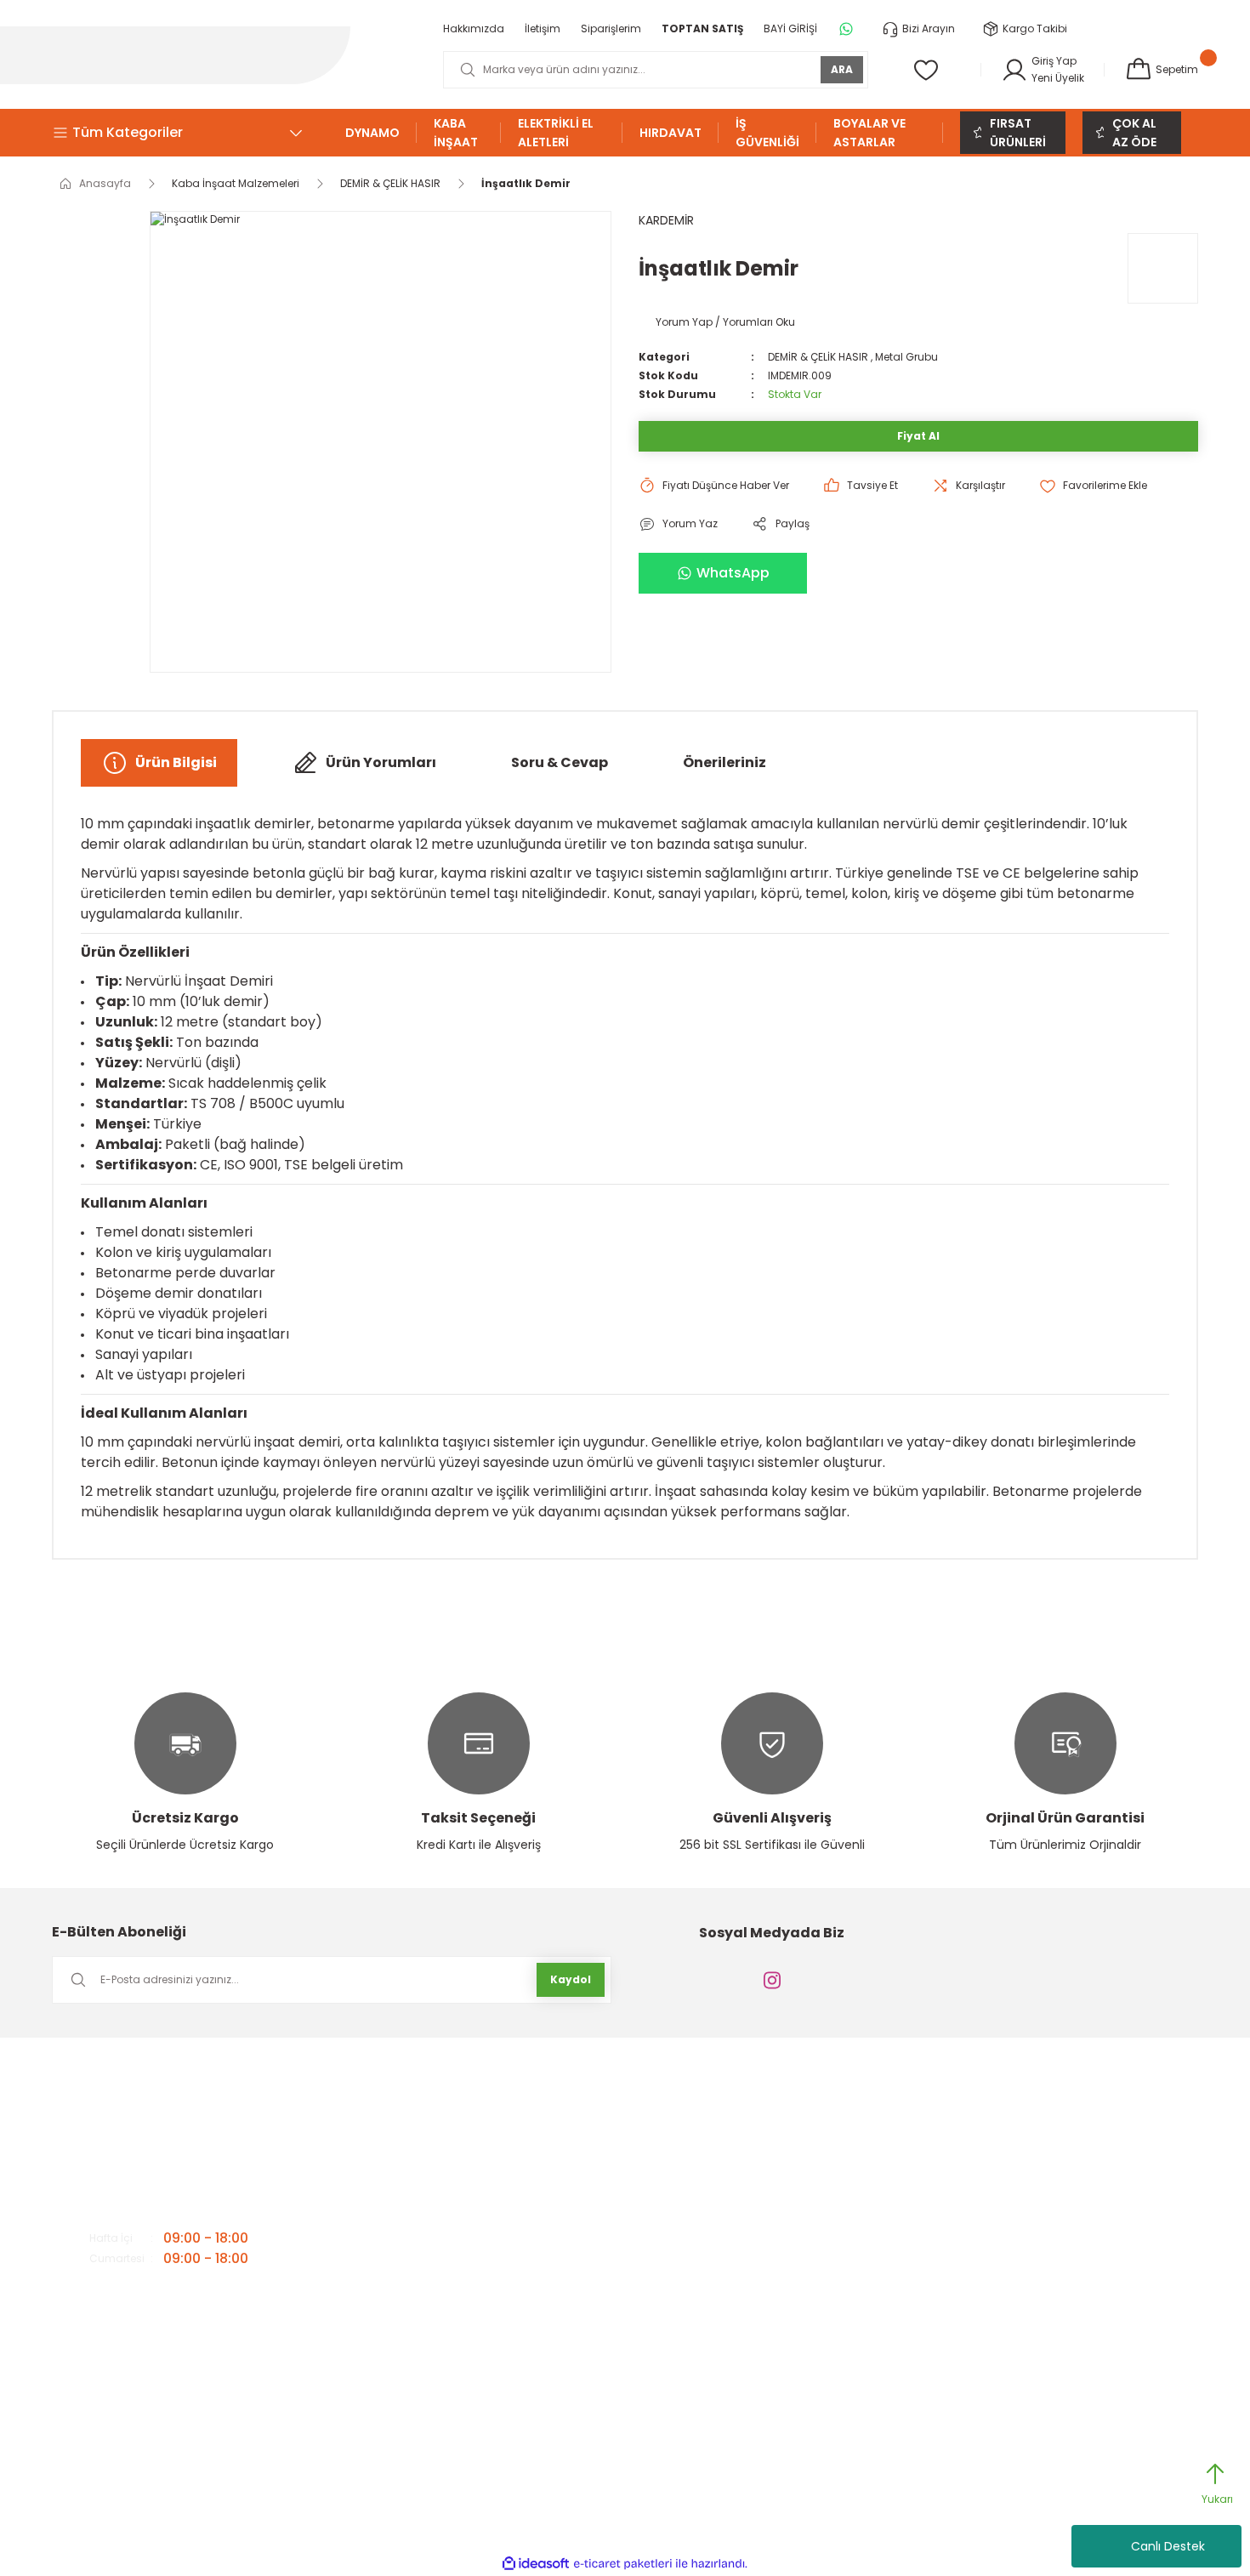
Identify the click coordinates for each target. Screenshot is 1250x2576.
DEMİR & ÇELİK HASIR (818, 357)
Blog (455, 2277)
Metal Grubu (906, 357)
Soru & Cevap (560, 762)
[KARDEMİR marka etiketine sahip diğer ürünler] (1163, 268)
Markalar (466, 2223)
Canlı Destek (1168, 2546)
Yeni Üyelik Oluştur (750, 2195)
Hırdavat (987, 2250)
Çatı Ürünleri (995, 2168)
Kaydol (571, 1979)
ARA (842, 69)
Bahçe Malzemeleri (1013, 2114)
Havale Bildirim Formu (761, 2168)
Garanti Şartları (744, 2141)
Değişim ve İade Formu (763, 2250)
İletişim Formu (479, 2141)
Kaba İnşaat (996, 2304)
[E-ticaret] (623, 2564)
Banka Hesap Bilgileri (497, 2195)
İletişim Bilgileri (480, 2168)
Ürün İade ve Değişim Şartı (771, 2223)
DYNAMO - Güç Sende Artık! (1033, 2195)
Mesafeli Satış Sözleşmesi (770, 2277)
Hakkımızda (474, 2114)
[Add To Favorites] (1093, 486)
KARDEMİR (666, 220)
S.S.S (456, 2250)
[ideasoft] (536, 2564)
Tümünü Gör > (1005, 2359)
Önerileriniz (724, 762)
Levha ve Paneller (1008, 2331)
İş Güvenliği (994, 2277)
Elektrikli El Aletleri (1006, 2223)
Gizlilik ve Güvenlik (750, 2114)
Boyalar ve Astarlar (1014, 2141)
